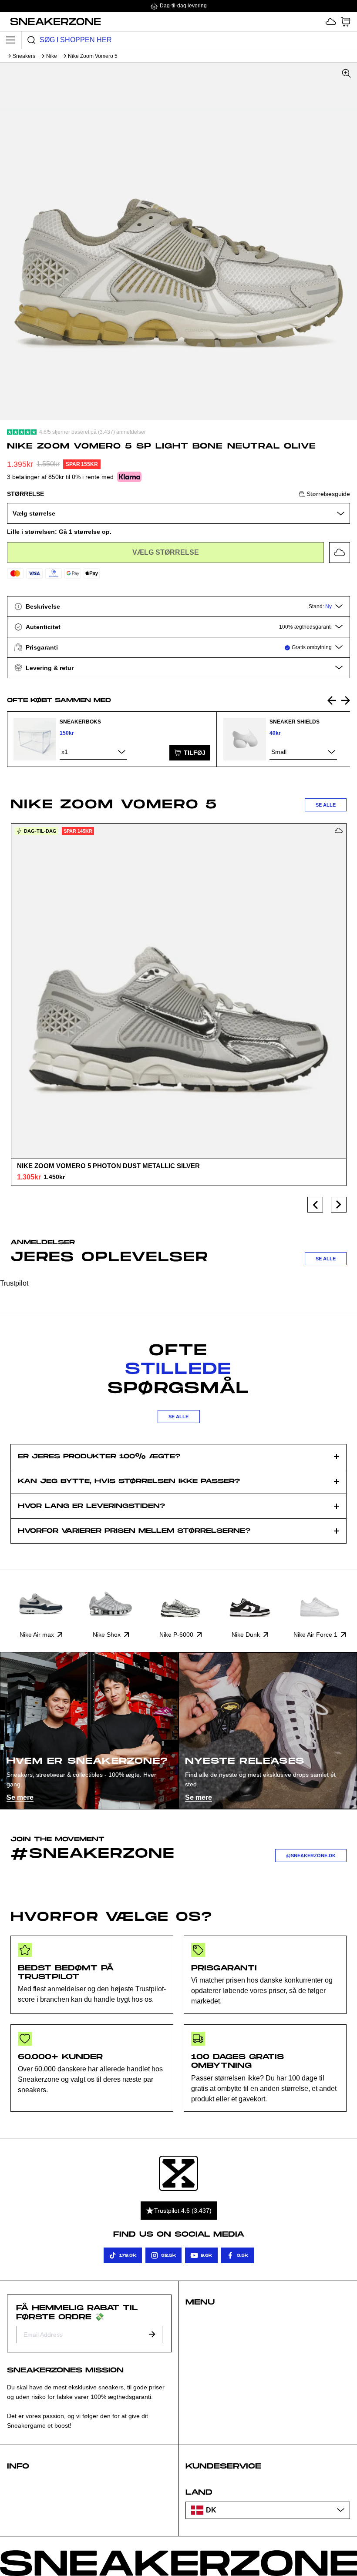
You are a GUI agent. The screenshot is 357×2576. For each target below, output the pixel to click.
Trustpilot (14, 1283)
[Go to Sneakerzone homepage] (51, 21)
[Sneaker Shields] (245, 739)
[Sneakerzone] (178, 2173)
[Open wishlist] (331, 22)
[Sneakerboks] (35, 739)
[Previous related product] (332, 700)
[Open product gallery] (178, 241)
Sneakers (24, 56)
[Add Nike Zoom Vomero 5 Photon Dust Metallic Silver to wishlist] (339, 831)
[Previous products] (315, 1205)
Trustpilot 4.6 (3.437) (183, 2211)
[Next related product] (346, 700)
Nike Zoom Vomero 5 (93, 56)
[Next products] (339, 1205)
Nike (52, 56)
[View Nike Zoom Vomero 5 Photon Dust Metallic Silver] (178, 991)
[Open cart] (346, 22)
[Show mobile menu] (11, 40)
